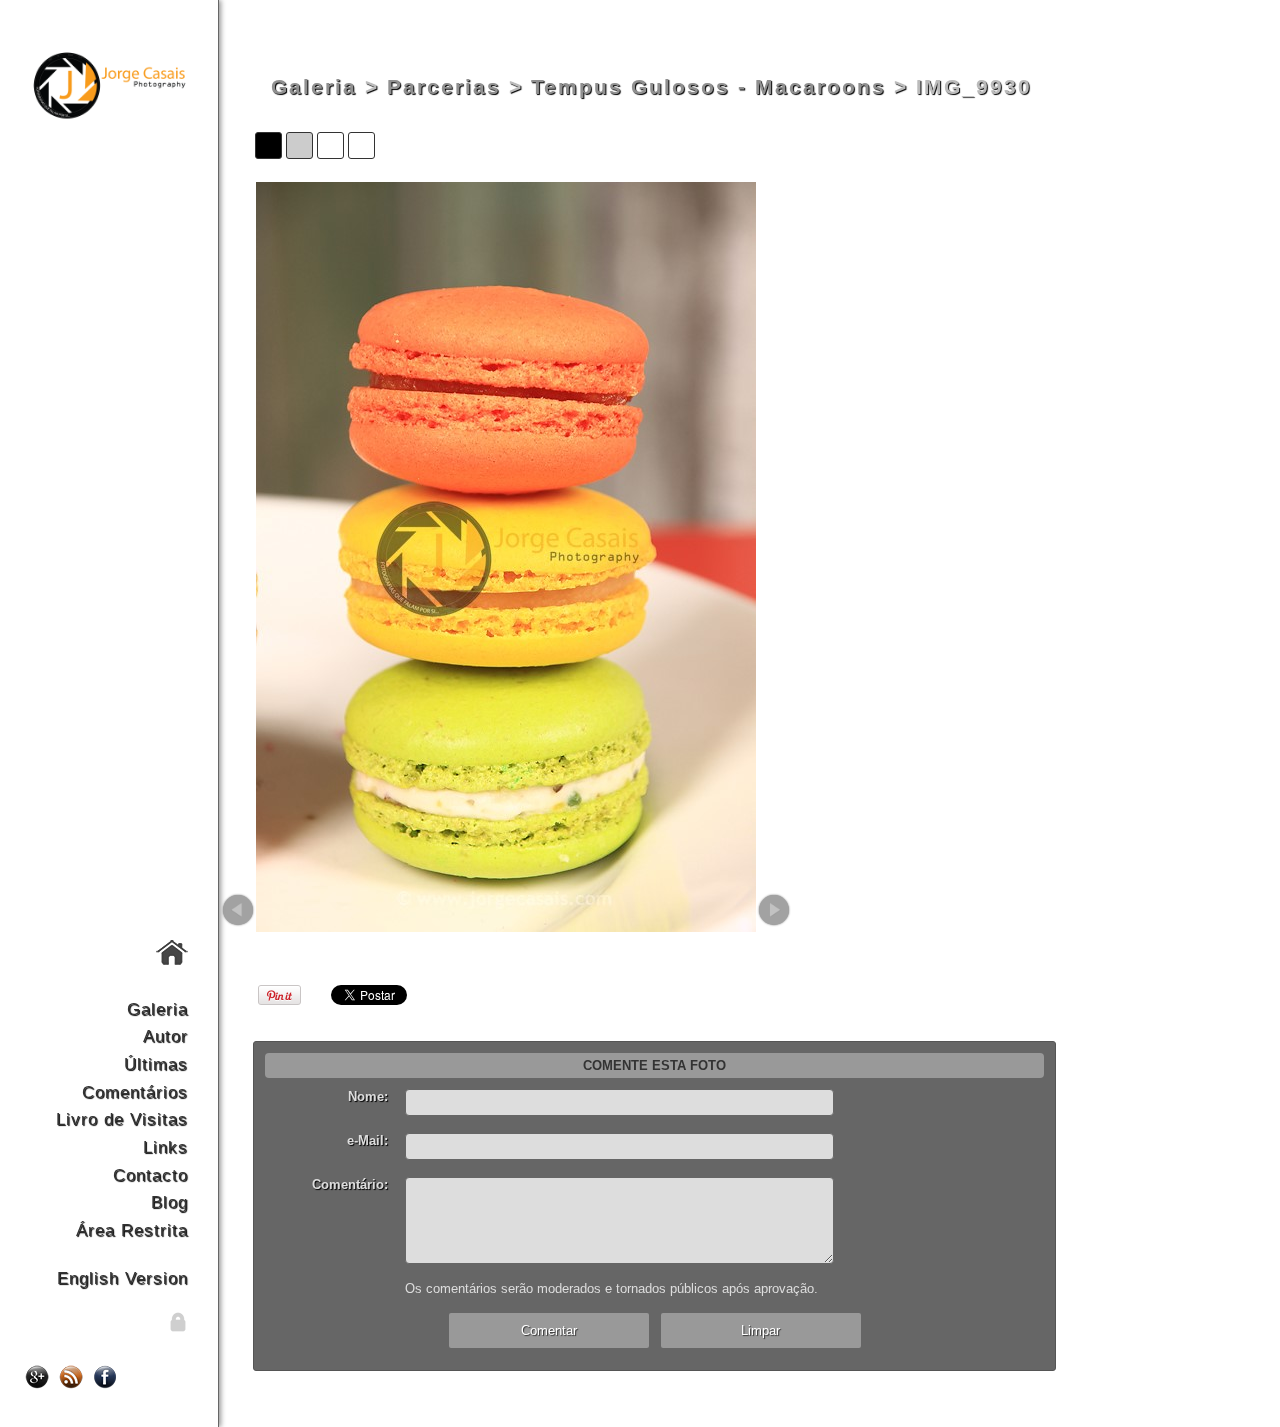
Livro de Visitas (122, 1119)
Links (165, 1147)
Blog (169, 1202)
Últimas (156, 1064)
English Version (122, 1278)
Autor (165, 1036)
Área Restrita (132, 1230)
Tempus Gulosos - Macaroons (708, 87)
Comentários (135, 1092)
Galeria (157, 1009)
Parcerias (444, 87)
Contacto (150, 1175)
